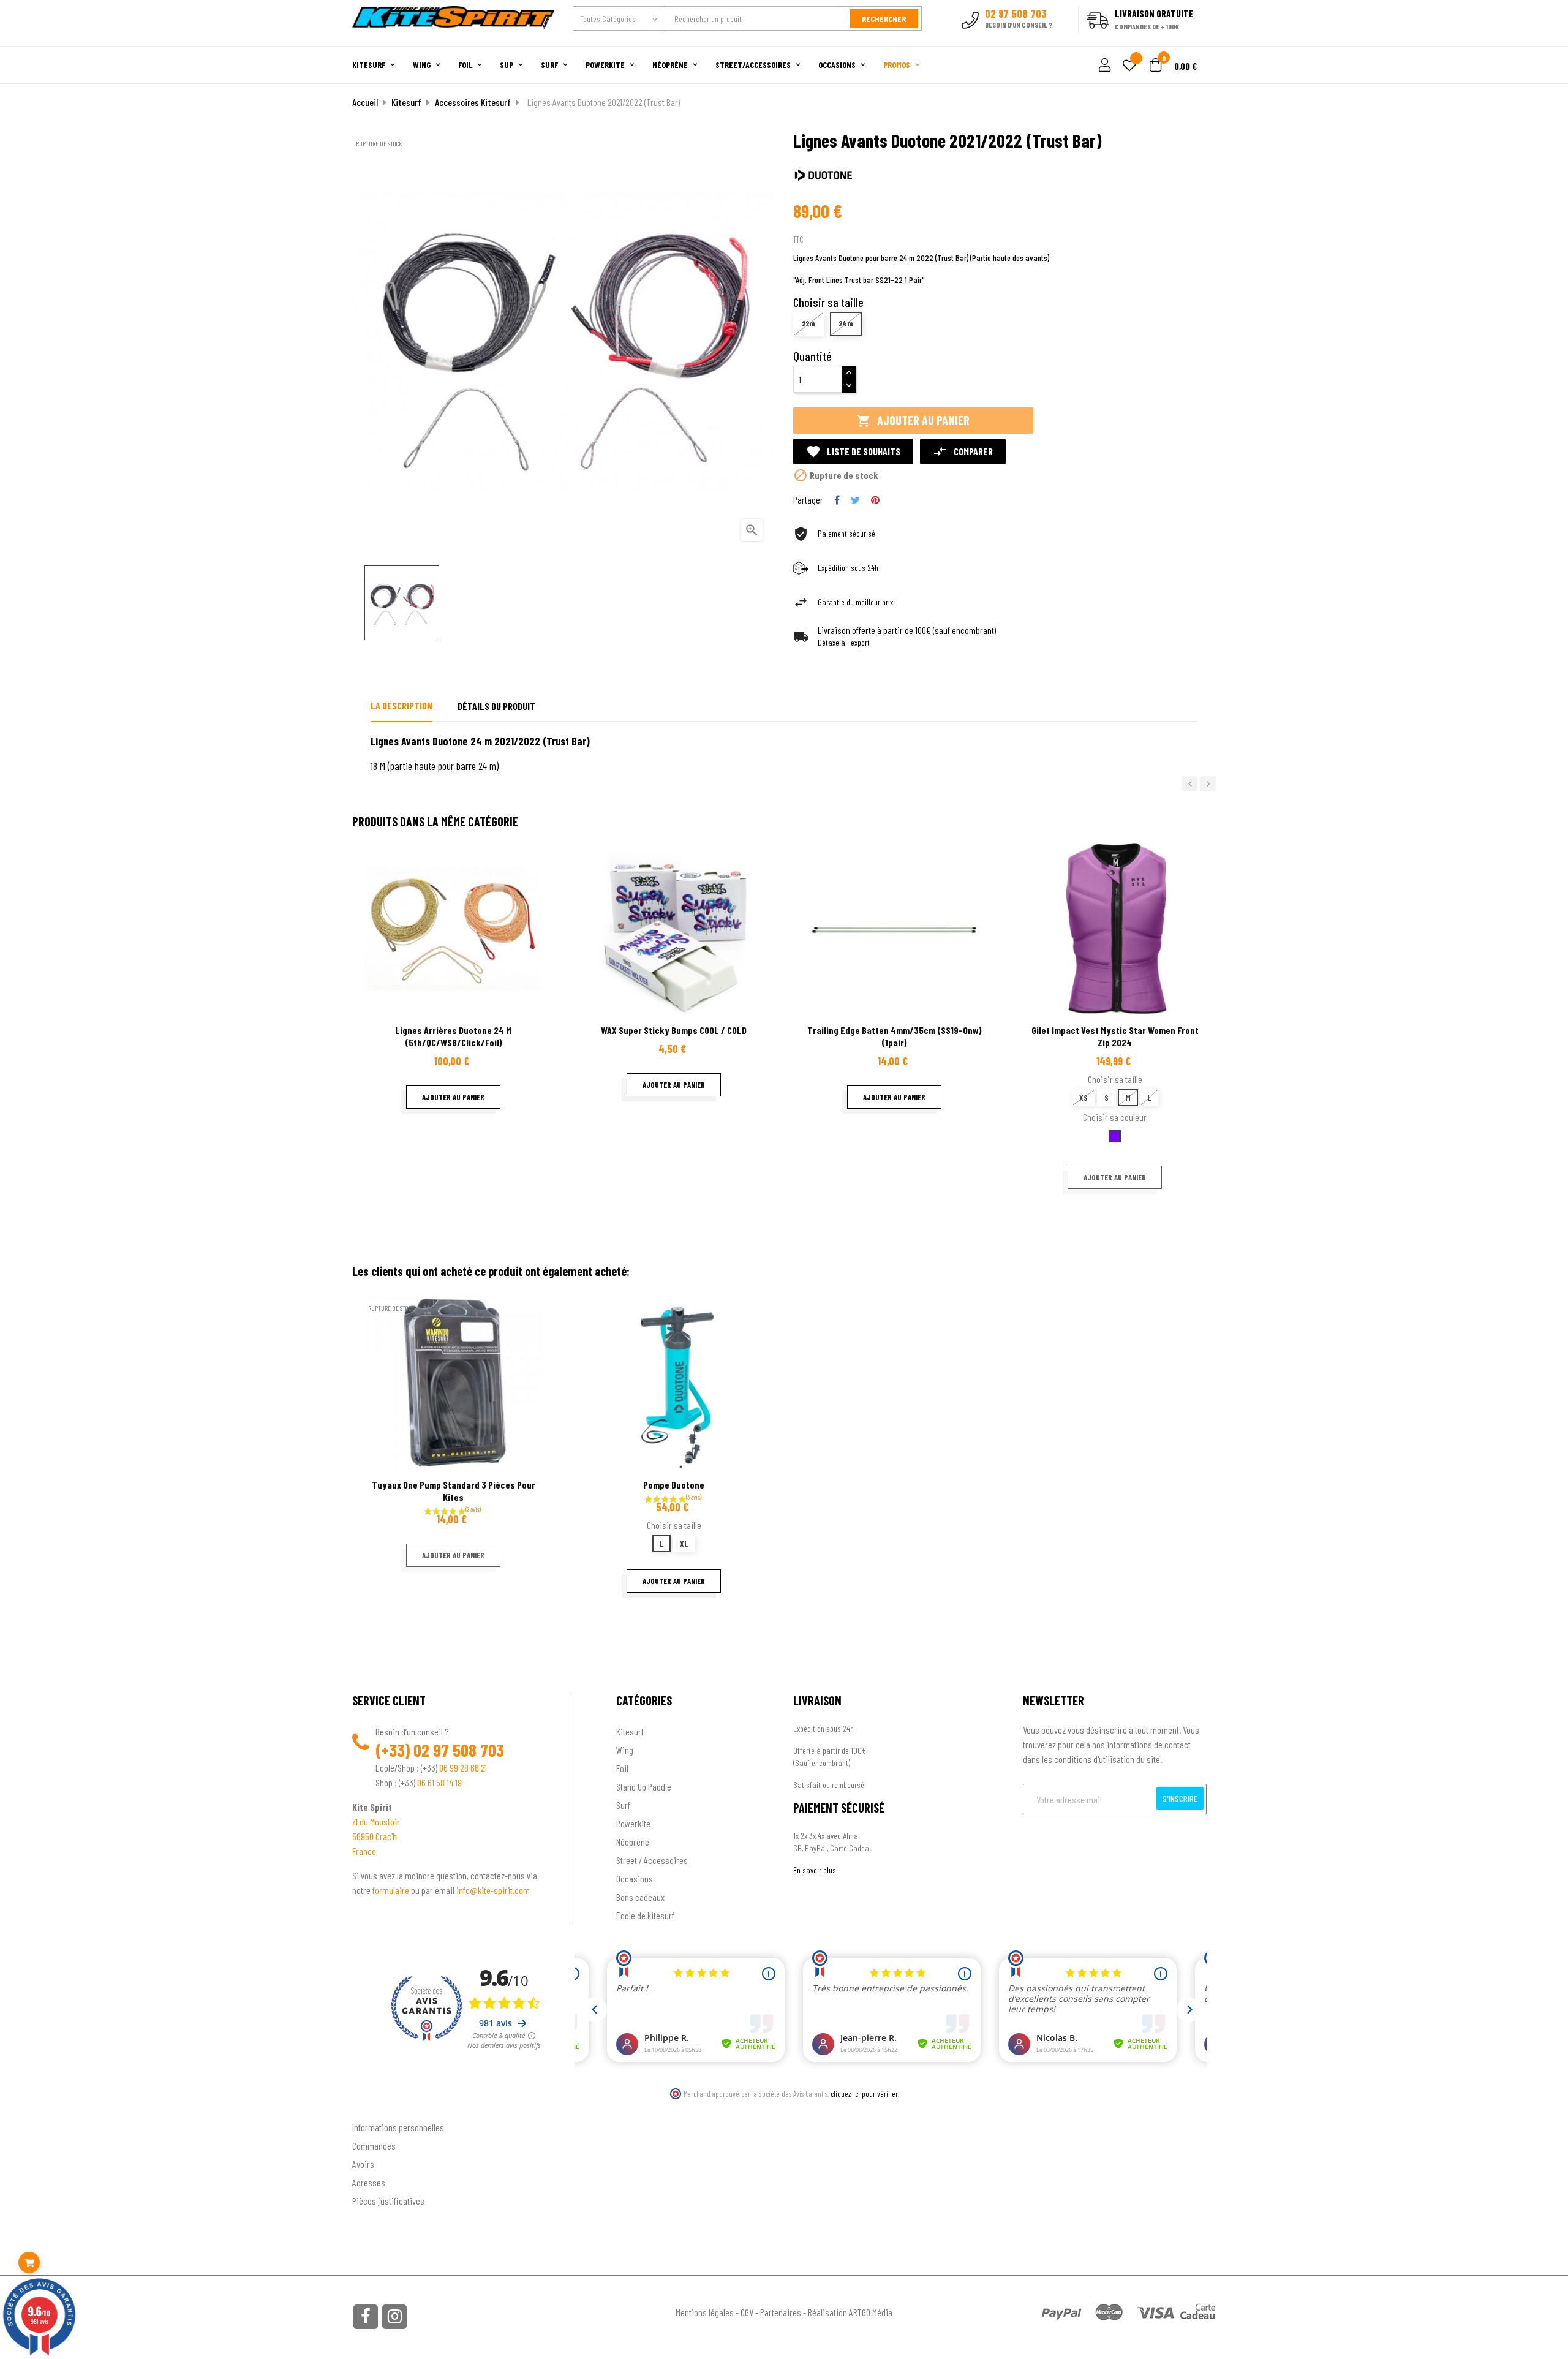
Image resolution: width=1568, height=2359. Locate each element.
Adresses (369, 2182)
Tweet (855, 500)
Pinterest (875, 500)
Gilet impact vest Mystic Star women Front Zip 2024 (1115, 1036)
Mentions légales (705, 2312)
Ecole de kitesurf (645, 1915)
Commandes (374, 2146)
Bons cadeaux (640, 1897)
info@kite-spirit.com (493, 1890)
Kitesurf (630, 1731)
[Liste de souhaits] (1129, 66)
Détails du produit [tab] (496, 706)
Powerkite (633, 1823)
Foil (622, 1768)
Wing (625, 1750)
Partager (837, 500)
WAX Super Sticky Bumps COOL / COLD (674, 1030)
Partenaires (781, 2312)
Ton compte (374, 2108)
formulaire (392, 1890)
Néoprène (633, 1842)
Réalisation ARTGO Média (850, 2312)
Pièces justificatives (388, 2201)
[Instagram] (394, 2317)
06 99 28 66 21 (463, 1768)
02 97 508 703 (459, 1750)
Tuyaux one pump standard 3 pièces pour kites (454, 1491)
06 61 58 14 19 (439, 1782)
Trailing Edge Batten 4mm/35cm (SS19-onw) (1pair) (895, 1036)
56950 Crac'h (375, 1836)
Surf (623, 1805)
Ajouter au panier (913, 421)
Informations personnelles (398, 2127)
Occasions (635, 1878)
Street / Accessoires (652, 1860)
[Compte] (1201, 39)
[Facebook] (366, 2317)
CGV (747, 2312)
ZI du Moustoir (376, 1821)
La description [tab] (401, 705)
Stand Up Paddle (644, 1787)
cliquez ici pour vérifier (864, 2094)
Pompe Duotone (674, 1485)
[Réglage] (1103, 66)
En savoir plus (815, 1870)
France (364, 1851)
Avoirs (363, 2164)
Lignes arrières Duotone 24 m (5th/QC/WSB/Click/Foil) (453, 1036)
